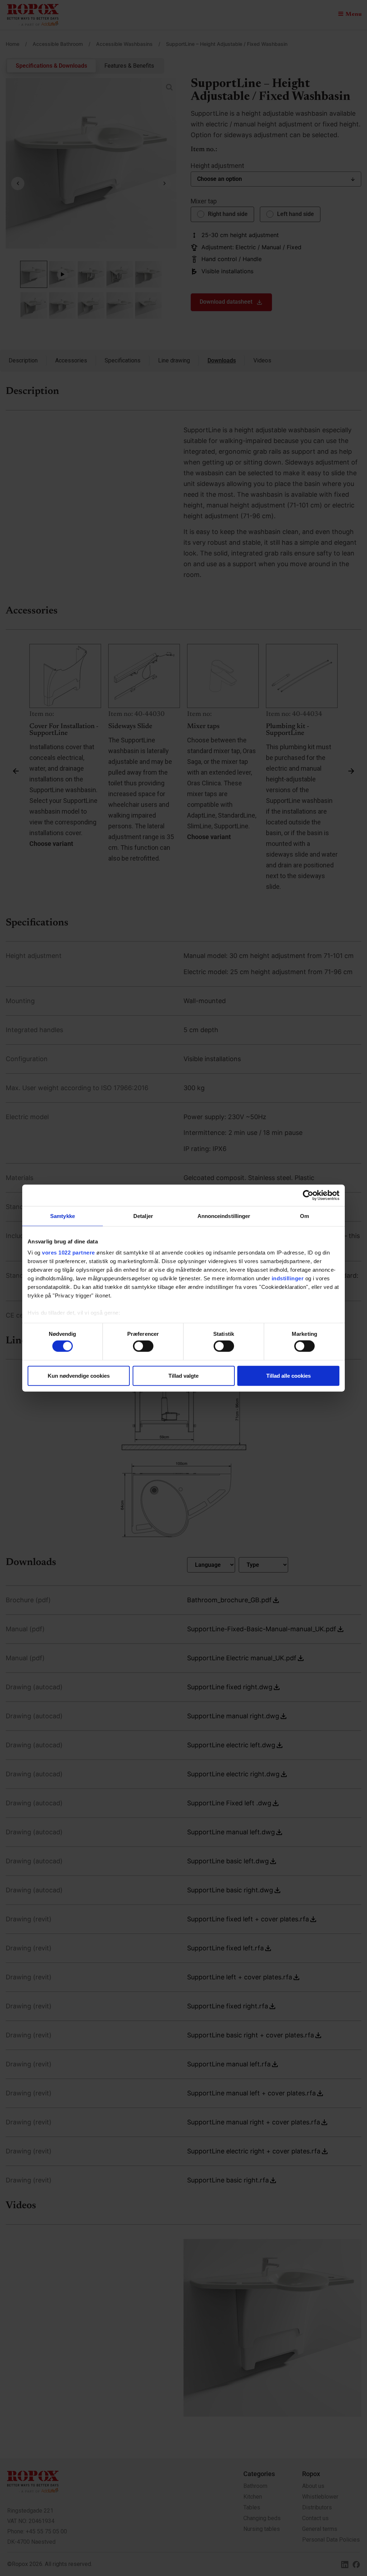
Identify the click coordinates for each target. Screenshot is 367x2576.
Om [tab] (304, 1216)
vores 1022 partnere (68, 1253)
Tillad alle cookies (289, 1375)
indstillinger (288, 1278)
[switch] (143, 1346)
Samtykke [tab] (63, 1216)
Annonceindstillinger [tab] (224, 1216)
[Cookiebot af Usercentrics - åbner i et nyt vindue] (308, 1195)
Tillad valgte (183, 1375)
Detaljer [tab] (143, 1216)
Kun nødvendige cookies (79, 1375)
